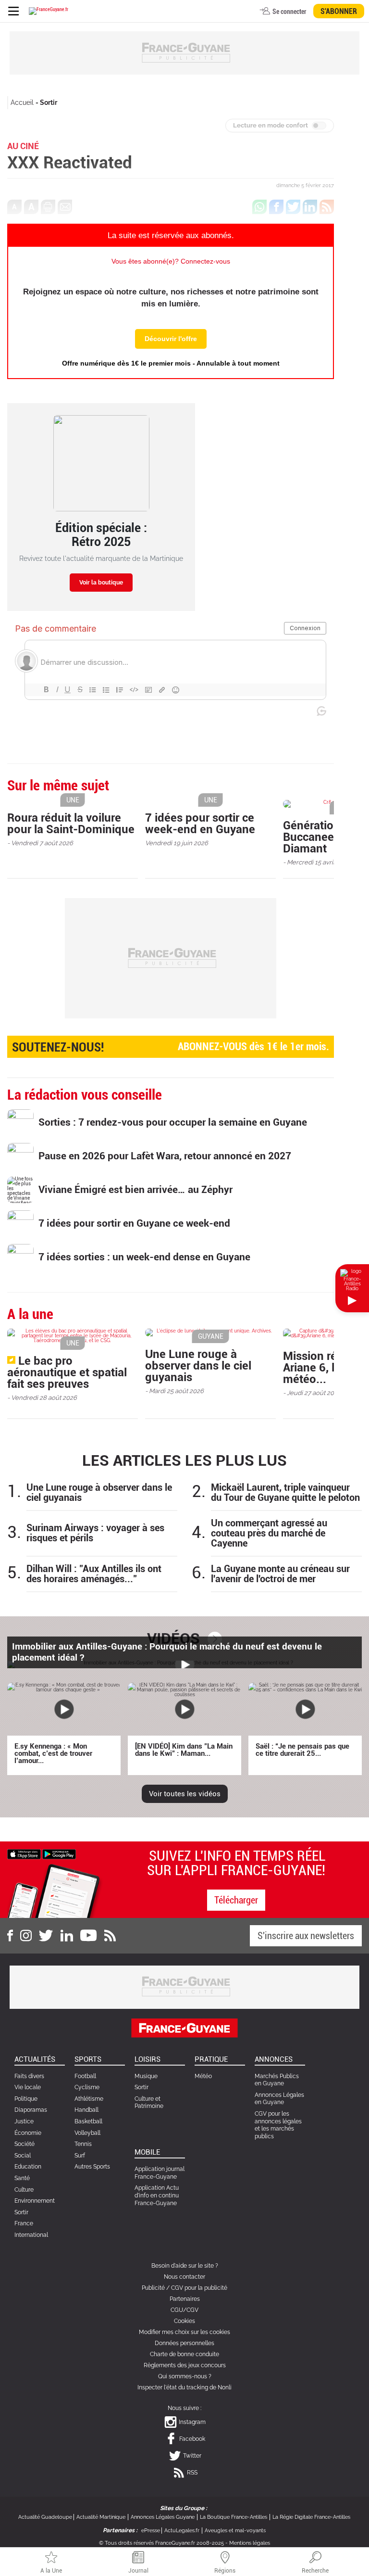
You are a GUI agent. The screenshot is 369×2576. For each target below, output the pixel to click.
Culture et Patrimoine (149, 2103)
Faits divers (29, 2076)
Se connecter (289, 12)
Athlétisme (89, 2099)
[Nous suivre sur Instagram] (26, 1936)
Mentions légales (250, 2543)
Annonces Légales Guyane (163, 2517)
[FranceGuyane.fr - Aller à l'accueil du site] (49, 11)
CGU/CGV (184, 2310)
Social (23, 2156)
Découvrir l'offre (171, 339)
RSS (192, 2473)
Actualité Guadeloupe (45, 2517)
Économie (28, 2133)
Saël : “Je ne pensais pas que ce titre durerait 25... (302, 1750)
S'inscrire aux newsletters (306, 1936)
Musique (146, 2076)
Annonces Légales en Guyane (279, 2099)
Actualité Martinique (101, 2517)
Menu (13, 11)
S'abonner (339, 11)
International (31, 2235)
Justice (24, 2121)
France (24, 2223)
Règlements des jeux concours (185, 2365)
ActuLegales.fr (182, 2531)
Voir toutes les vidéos (185, 1794)
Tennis (83, 2144)
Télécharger (236, 1900)
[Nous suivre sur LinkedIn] (67, 1936)
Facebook (192, 2439)
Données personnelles (184, 2343)
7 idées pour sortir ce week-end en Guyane (200, 824)
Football (85, 2076)
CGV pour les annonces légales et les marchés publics (278, 2125)
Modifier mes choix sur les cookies (184, 2332)
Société (25, 2144)
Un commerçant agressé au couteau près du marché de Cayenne (269, 1533)
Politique (26, 2099)
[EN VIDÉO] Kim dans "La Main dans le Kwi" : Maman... (184, 1750)
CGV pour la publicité (199, 2288)
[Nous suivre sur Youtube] (89, 1936)
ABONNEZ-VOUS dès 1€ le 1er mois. (171, 1047)
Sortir (49, 102)
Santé (22, 2178)
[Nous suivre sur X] (46, 1936)
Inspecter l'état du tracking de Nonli (184, 2387)
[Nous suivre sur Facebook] (10, 1936)
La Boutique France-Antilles (234, 2517)
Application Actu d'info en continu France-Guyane (157, 2195)
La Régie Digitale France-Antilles (311, 2517)
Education (28, 2167)
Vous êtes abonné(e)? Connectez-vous (171, 261)
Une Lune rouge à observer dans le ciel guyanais (198, 1366)
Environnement (35, 2201)
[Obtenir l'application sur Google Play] (59, 1853)
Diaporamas (31, 2110)
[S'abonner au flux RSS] (110, 1936)
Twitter (192, 2456)
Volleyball (87, 2133)
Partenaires (185, 2299)
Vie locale (28, 2087)
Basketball (88, 2121)
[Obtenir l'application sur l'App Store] (24, 1853)
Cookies (184, 2321)
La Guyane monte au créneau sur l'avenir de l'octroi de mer (280, 1574)
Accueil (22, 102)
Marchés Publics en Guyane (277, 2080)
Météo (203, 2076)
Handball (86, 2110)
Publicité (153, 2288)
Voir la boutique (101, 583)
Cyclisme (87, 2087)
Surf (80, 2156)
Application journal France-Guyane (160, 2173)
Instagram (192, 2422)
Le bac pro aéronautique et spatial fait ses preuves (67, 1372)
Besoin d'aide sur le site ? (185, 2266)
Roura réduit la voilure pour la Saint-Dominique (71, 824)
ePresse (151, 2531)
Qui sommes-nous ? (185, 2376)
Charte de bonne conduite (184, 2354)
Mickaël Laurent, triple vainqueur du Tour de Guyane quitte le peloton (285, 1493)
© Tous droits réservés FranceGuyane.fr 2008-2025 (161, 2543)
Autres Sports (92, 2167)
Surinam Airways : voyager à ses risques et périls (95, 1533)
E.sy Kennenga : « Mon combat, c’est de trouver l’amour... (53, 1753)
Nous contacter (184, 2277)
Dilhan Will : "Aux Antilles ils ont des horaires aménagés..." (94, 1574)
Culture (24, 2190)
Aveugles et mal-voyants (235, 2531)
